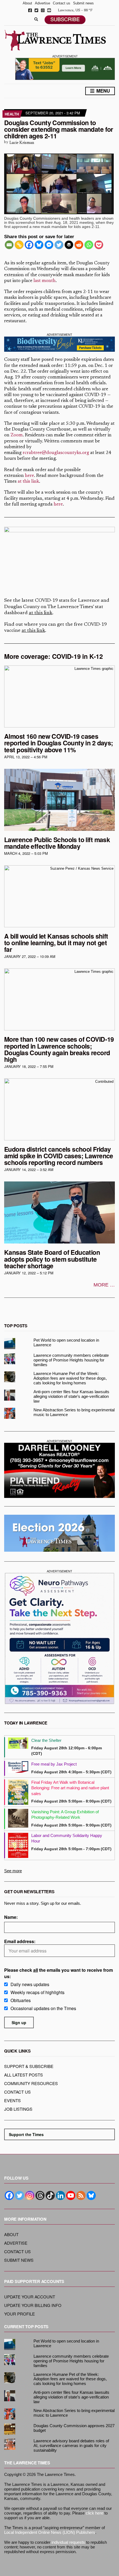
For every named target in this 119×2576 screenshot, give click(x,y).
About (27, 3)
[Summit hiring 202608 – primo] (65, 68)
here (29, 476)
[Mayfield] (59, 1638)
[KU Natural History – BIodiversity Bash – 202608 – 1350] (59, 344)
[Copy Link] (19, 245)
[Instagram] (30, 2195)
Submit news (83, 3)
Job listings (18, 2109)
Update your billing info (33, 2305)
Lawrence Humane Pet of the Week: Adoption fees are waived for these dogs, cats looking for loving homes (70, 1378)
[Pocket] (99, 245)
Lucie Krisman (22, 143)
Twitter (36, 10)
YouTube (49, 10)
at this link (28, 482)
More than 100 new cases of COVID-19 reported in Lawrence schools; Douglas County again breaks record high (59, 1049)
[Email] (9, 245)
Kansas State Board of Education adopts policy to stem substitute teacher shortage (52, 1259)
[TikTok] (50, 2195)
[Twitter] (59, 245)
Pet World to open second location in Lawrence (66, 1342)
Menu (102, 91)
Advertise (42, 3)
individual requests (68, 2542)
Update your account (30, 2297)
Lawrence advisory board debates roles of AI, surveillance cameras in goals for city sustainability (71, 2445)
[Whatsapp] (89, 245)
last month (45, 281)
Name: (11, 1917)
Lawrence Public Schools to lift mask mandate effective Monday (57, 843)
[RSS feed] (81, 2195)
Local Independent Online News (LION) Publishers (50, 2532)
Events (12, 2100)
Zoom (17, 435)
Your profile (20, 2314)
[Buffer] (69, 245)
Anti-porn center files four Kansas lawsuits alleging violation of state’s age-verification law (71, 1396)
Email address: (20, 1941)
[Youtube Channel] (71, 2195)
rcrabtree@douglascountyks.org (56, 453)
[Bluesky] (39, 245)
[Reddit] (79, 245)
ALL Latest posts (24, 2075)
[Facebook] (29, 245)
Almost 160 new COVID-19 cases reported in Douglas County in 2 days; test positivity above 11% (59, 743)
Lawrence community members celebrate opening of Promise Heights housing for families (71, 1360)
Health (12, 114)
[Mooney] (59, 1470)
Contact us (62, 3)
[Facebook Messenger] (49, 245)
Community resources (31, 2083)
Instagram (43, 10)
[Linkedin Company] (60, 2195)
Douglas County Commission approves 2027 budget (74, 2428)
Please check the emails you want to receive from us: (59, 1973)
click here (95, 2513)
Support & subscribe (29, 2066)
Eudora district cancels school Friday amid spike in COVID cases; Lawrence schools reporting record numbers (59, 1156)
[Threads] (40, 2195)
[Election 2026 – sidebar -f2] (59, 1533)
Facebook (30, 10)
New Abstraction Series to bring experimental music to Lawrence (74, 1412)
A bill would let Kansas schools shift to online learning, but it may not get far (56, 943)
